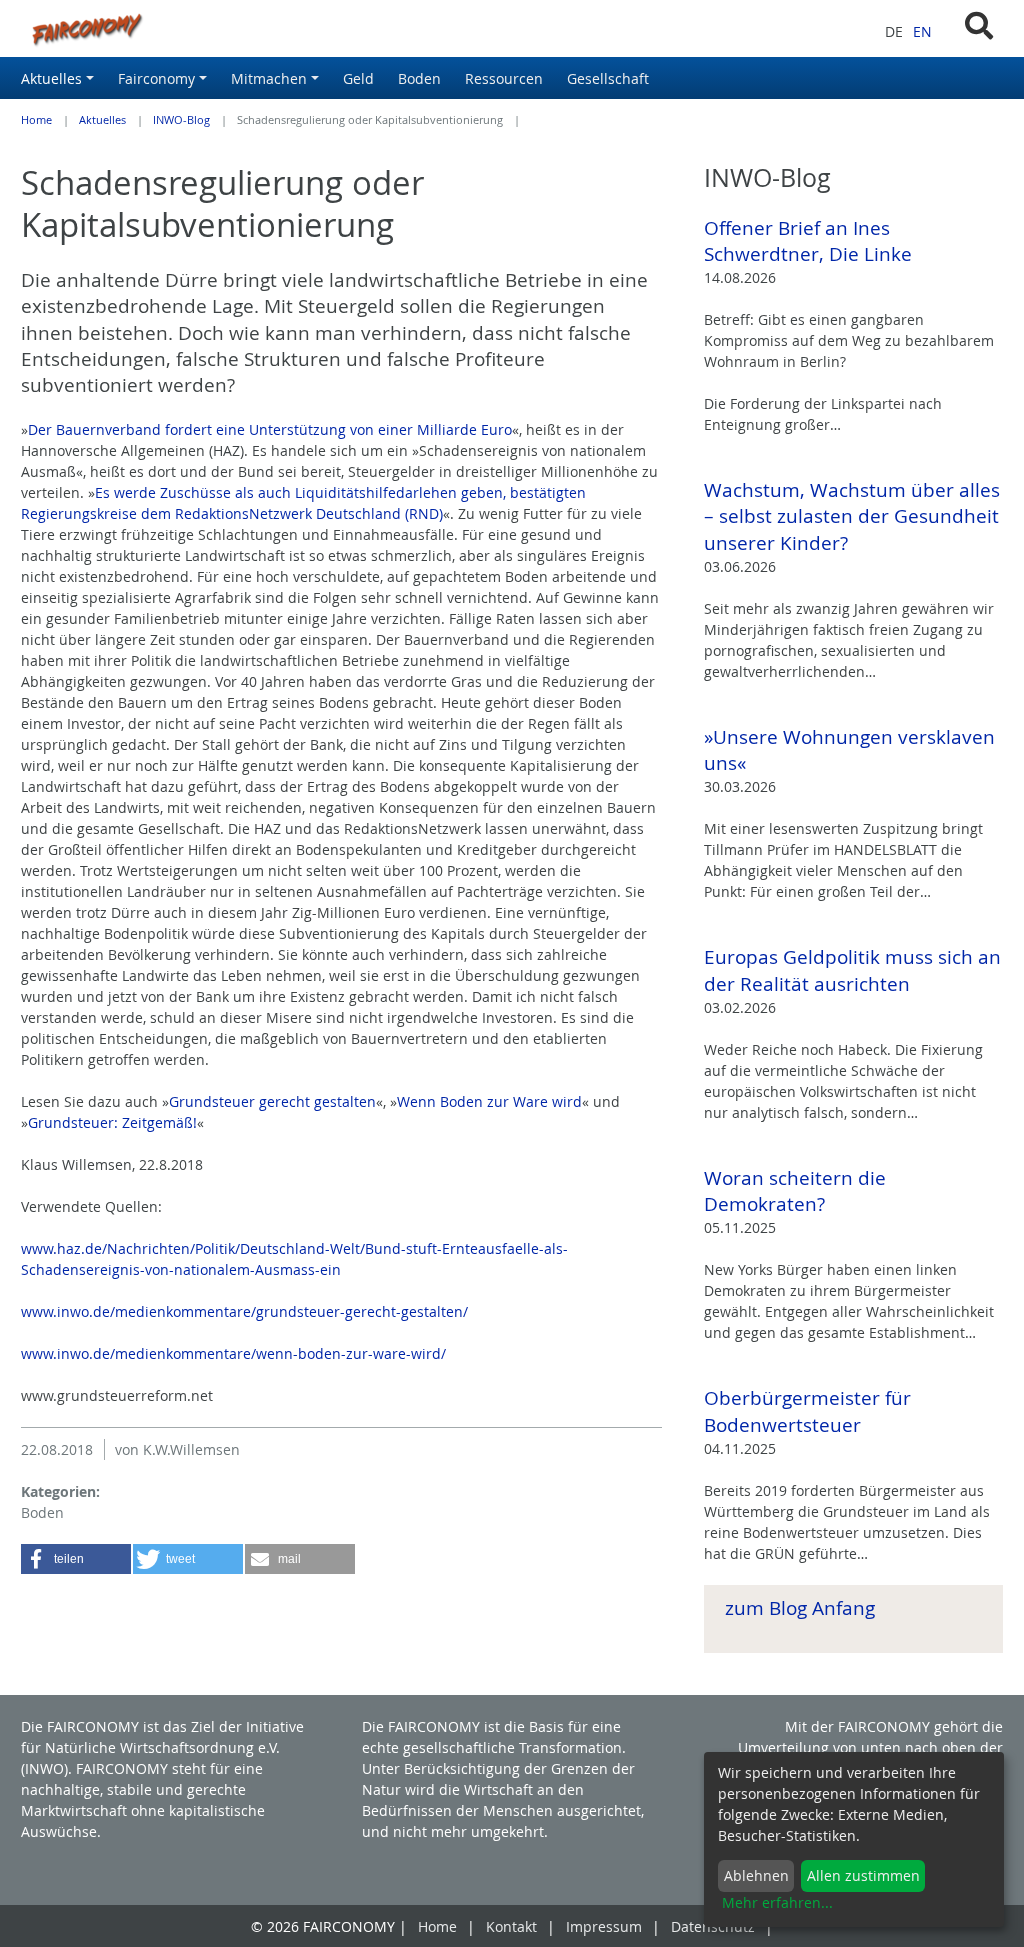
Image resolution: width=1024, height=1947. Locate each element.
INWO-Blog (181, 120)
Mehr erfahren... (777, 1902)
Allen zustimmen (863, 1875)
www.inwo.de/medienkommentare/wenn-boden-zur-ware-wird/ (233, 1353)
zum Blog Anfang (800, 1607)
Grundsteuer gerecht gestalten (272, 1101)
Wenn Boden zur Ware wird (489, 1101)
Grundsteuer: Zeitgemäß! (112, 1122)
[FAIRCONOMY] (341, 28)
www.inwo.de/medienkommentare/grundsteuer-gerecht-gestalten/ (244, 1311)
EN (922, 31)
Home (36, 120)
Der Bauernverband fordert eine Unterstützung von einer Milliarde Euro (270, 429)
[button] (76, 1559)
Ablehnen (756, 1875)
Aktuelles (102, 120)
